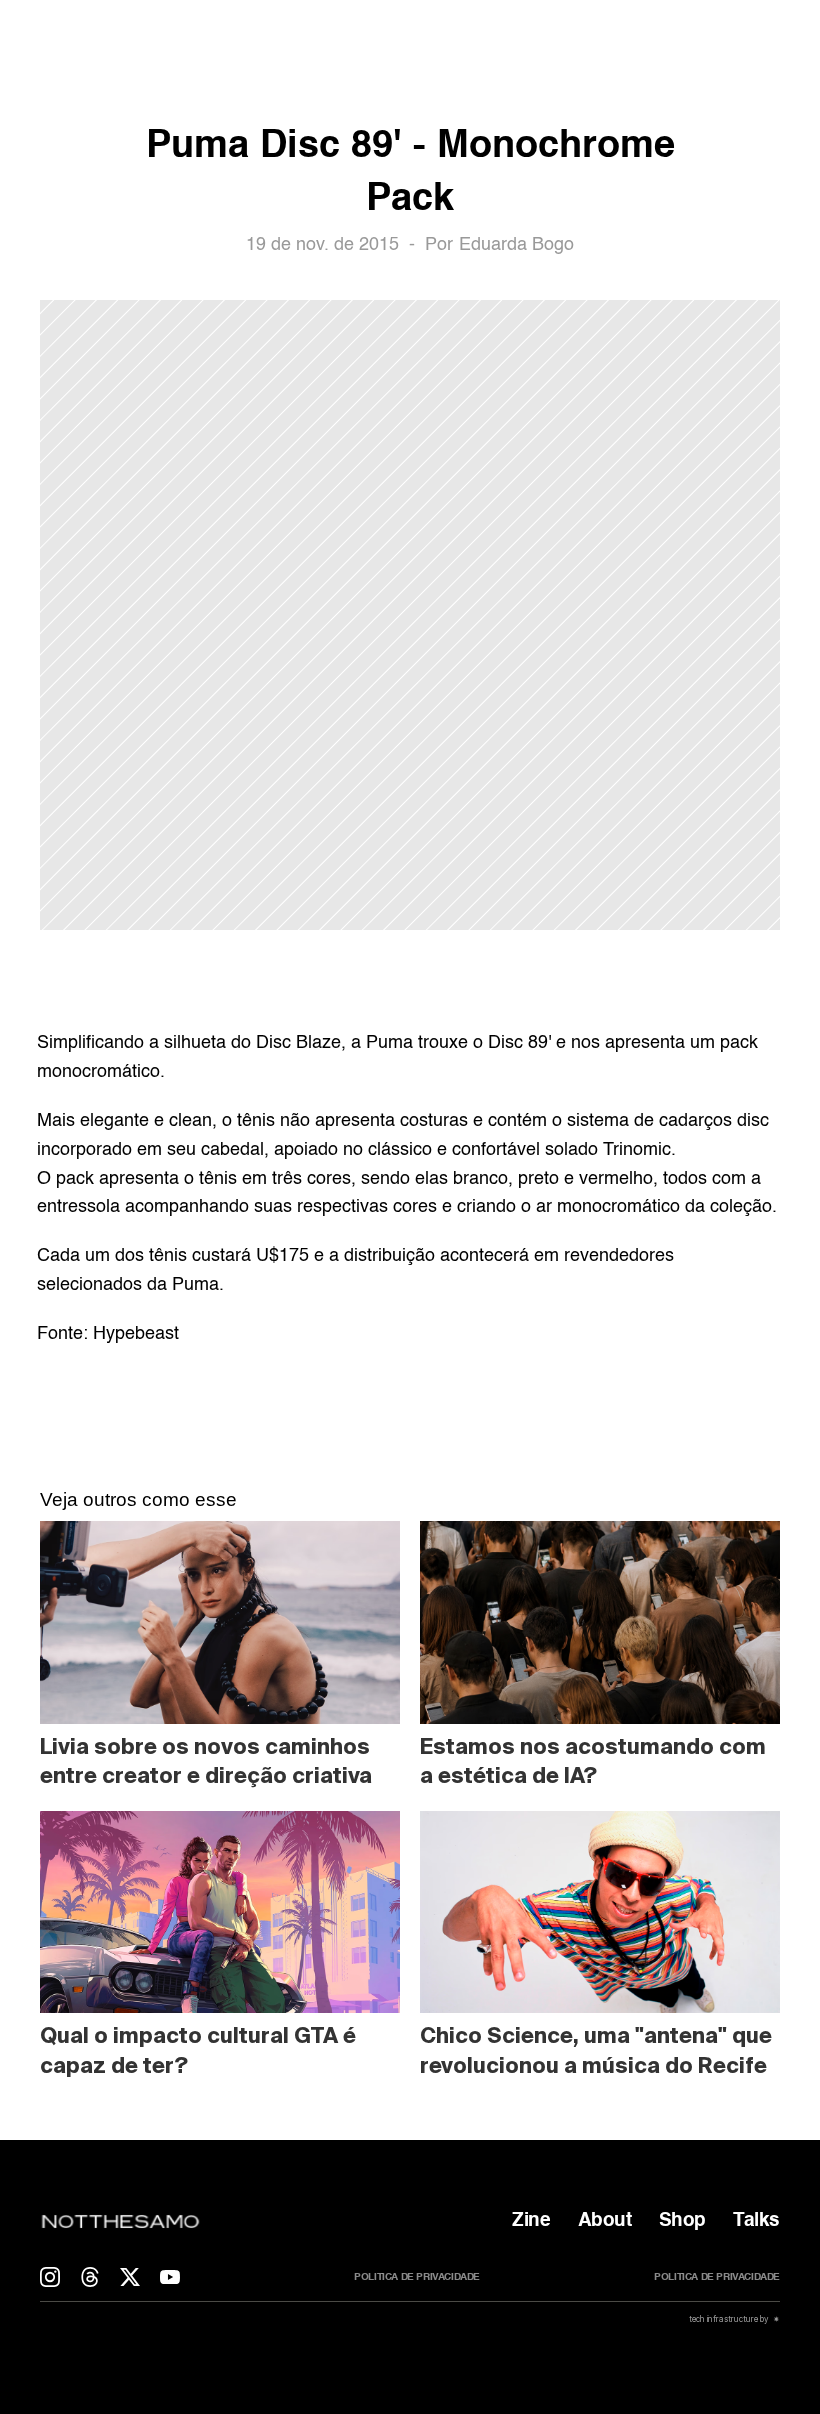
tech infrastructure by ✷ (733, 2319)
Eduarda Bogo (516, 245)
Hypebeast (136, 1334)
